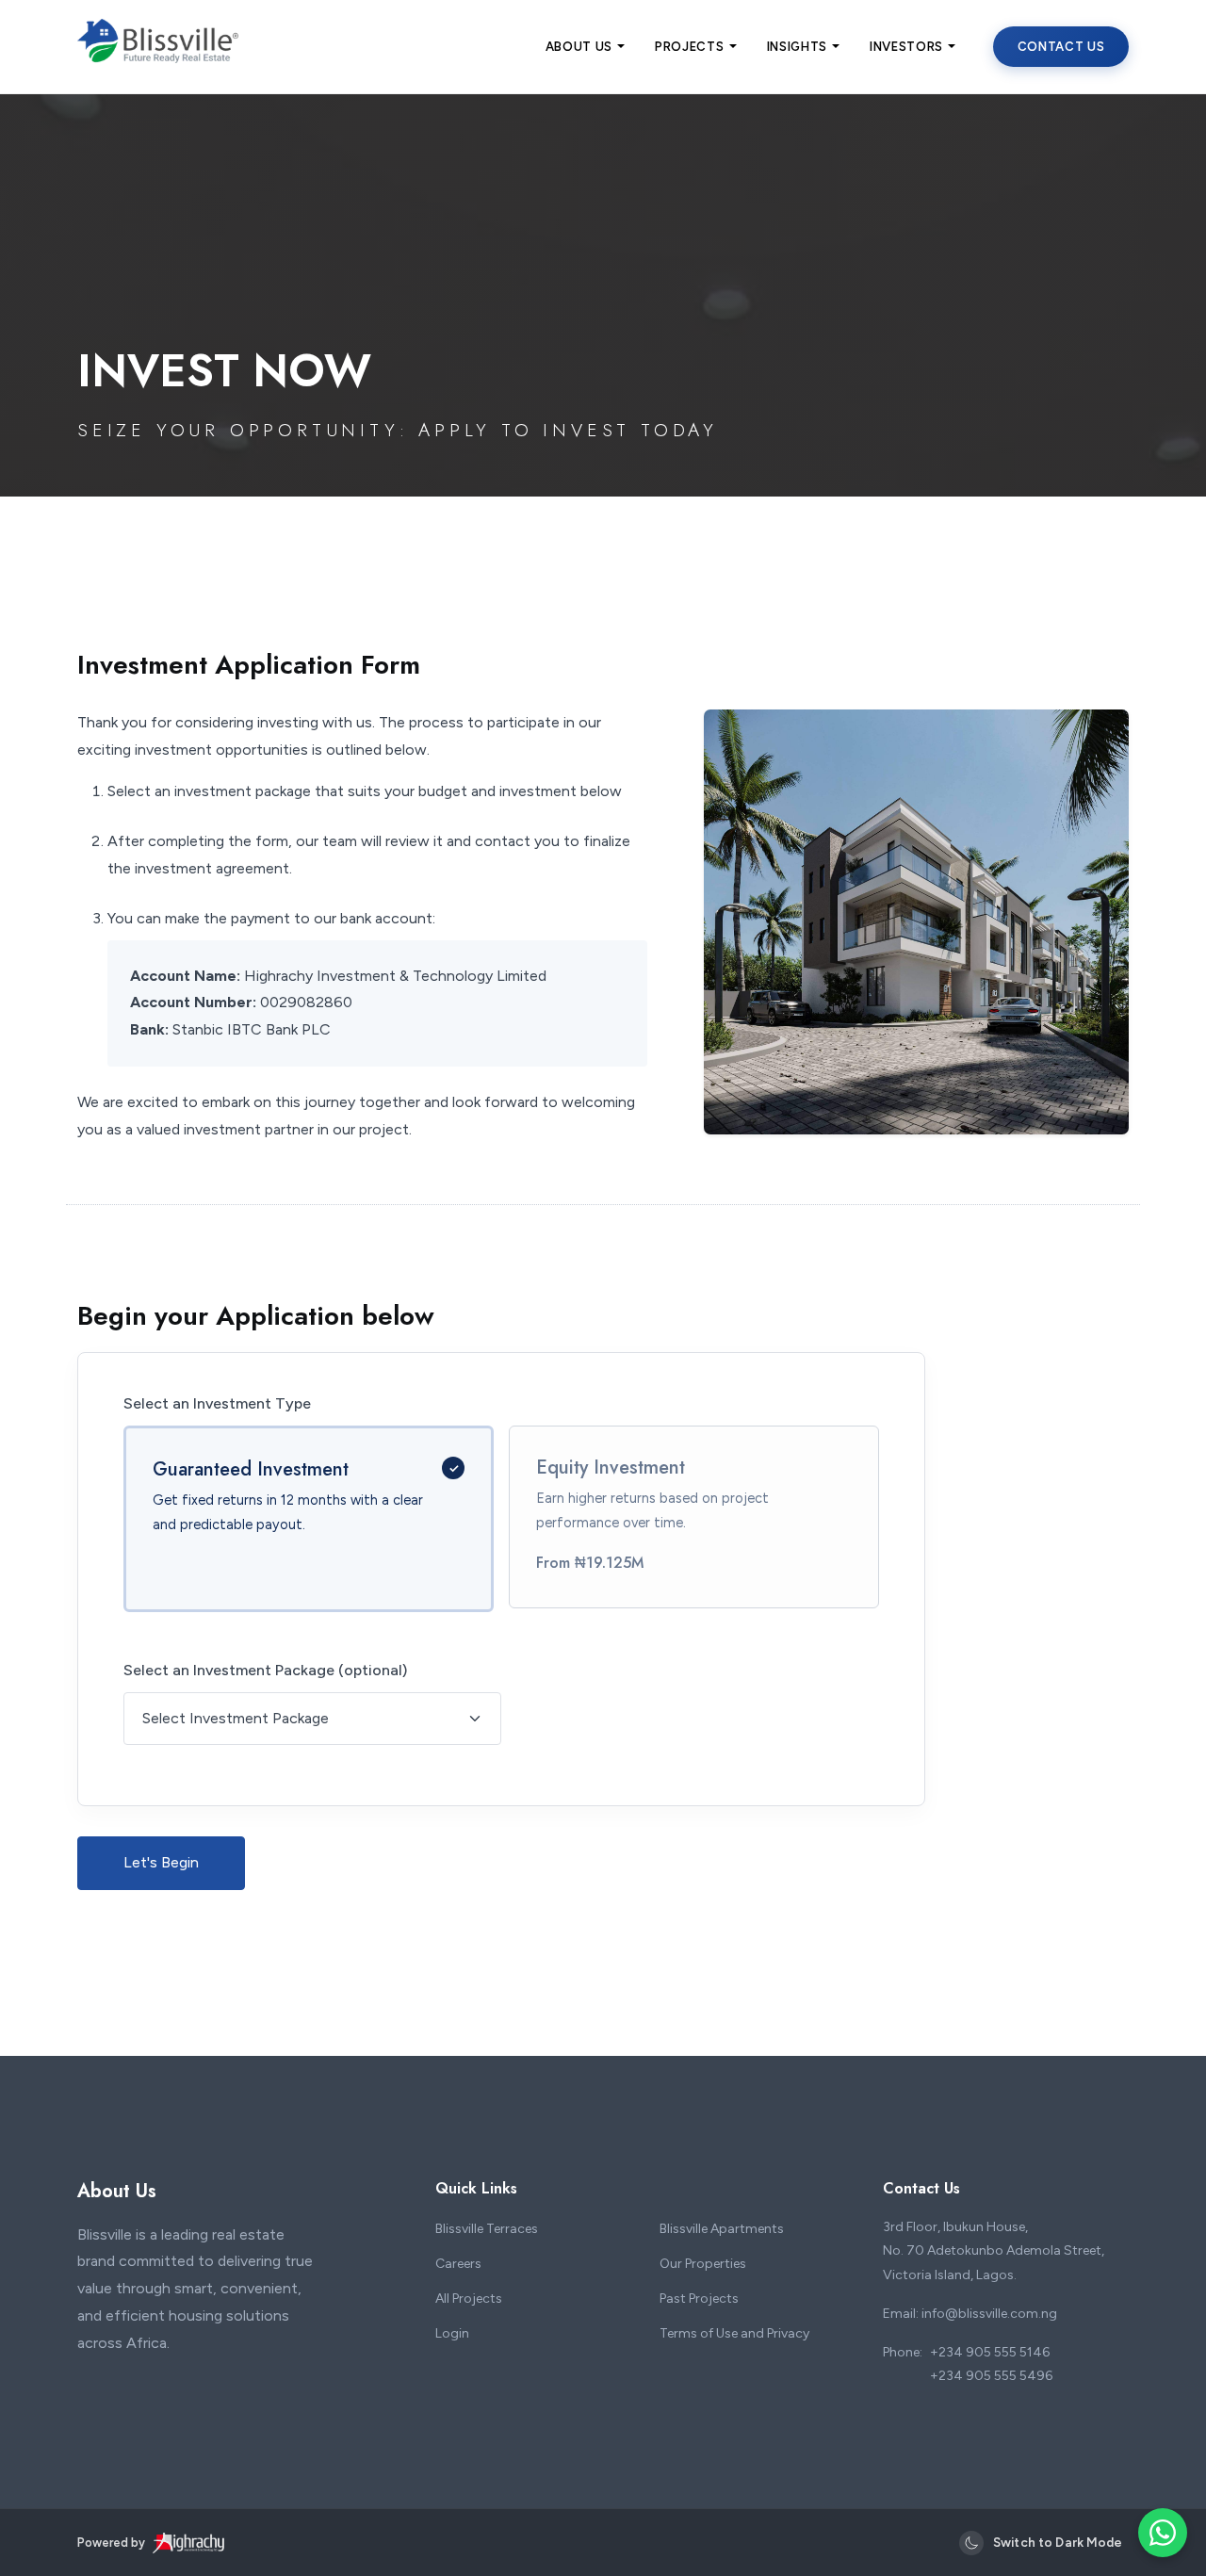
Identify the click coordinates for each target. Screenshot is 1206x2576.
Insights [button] (797, 47)
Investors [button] (906, 47)
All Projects (469, 2299)
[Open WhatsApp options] (1163, 2533)
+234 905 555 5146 (990, 2352)
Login (452, 2333)
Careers (458, 2264)
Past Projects (699, 2299)
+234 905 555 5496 (991, 2376)
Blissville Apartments (722, 2229)
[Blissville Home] (158, 57)
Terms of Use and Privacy (734, 2333)
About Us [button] (579, 47)
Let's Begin (161, 1862)
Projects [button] (689, 47)
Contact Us (1061, 47)
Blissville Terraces (487, 2229)
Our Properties (703, 2264)
